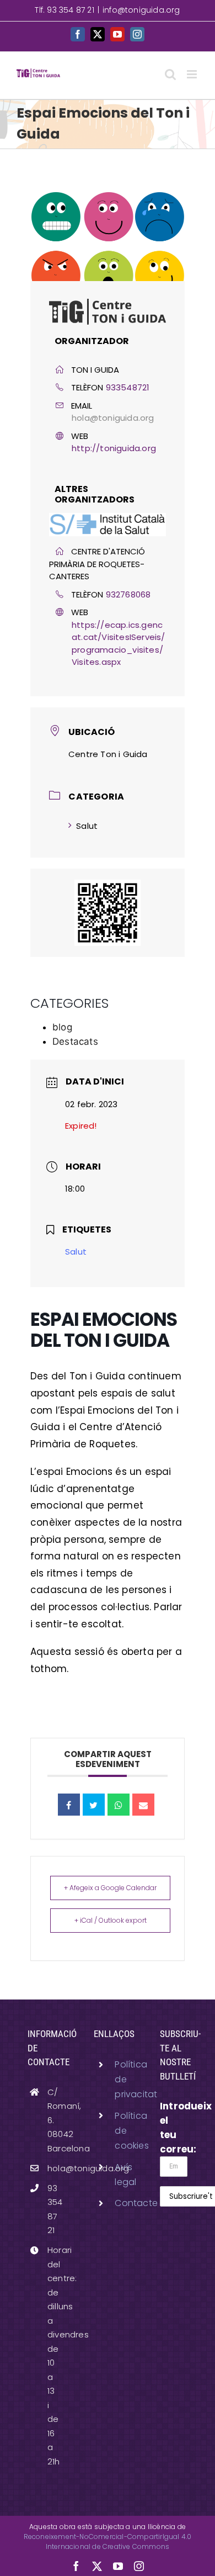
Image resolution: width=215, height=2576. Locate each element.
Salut (87, 826)
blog (62, 1027)
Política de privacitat (118, 2079)
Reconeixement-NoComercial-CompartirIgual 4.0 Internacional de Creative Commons (108, 2541)
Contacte (118, 2203)
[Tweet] (94, 1805)
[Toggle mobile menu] (193, 74)
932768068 (128, 594)
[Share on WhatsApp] (119, 1805)
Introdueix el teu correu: (174, 2128)
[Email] (143, 1805)
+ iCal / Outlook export (111, 1920)
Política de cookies (118, 2131)
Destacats (75, 1041)
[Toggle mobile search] (170, 74)
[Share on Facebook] (69, 1805)
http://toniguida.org (114, 448)
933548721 (128, 387)
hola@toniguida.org (113, 418)
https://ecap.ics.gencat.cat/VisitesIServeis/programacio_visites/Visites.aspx (119, 644)
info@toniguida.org (141, 10)
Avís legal (118, 2175)
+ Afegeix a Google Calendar (110, 1888)
